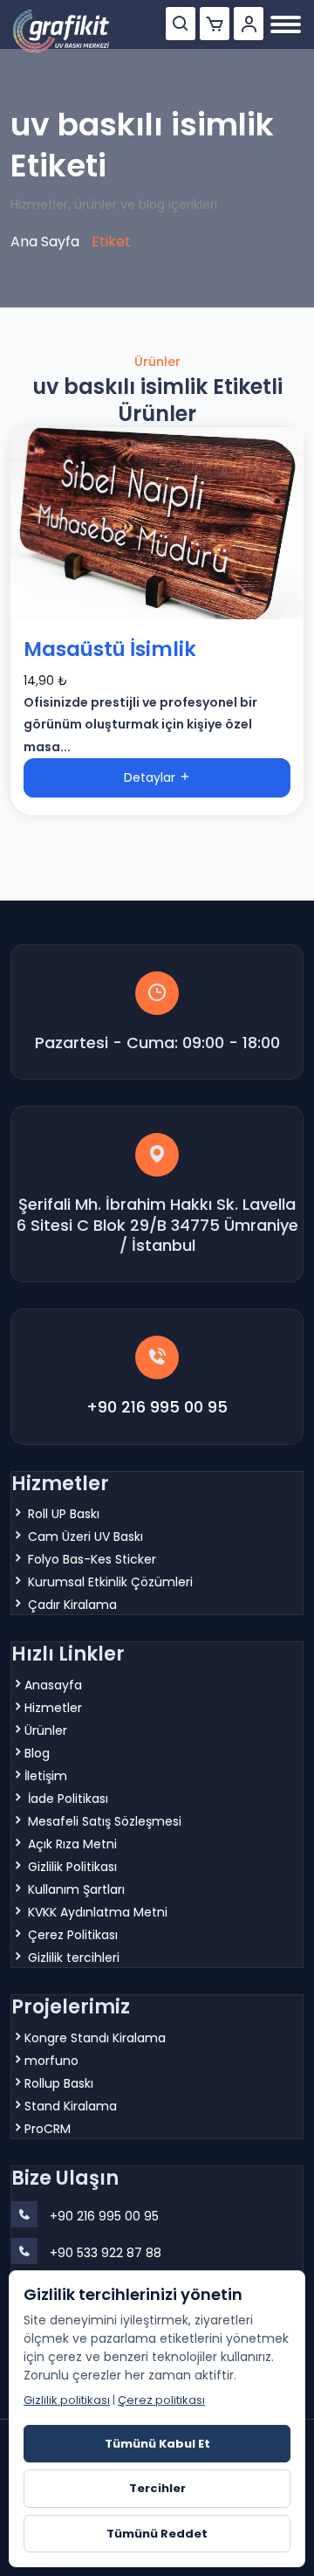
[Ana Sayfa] (61, 31)
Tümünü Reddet (157, 2534)
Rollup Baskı (59, 2083)
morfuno (51, 2061)
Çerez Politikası (73, 1935)
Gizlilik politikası (67, 2400)
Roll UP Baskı (64, 1514)
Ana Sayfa (45, 242)
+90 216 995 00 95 (157, 1407)
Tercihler (157, 2488)
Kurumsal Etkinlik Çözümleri (110, 1582)
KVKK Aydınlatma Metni (98, 1912)
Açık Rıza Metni (72, 1844)
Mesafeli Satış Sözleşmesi (105, 1821)
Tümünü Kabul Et (157, 2444)
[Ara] (181, 24)
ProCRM (48, 2129)
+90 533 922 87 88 (106, 2253)
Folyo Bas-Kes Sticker (92, 1559)
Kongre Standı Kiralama (95, 2038)
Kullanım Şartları (76, 1889)
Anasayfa (53, 1685)
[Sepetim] (215, 24)
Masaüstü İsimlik (110, 650)
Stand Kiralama (71, 2106)
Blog (37, 1753)
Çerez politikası (161, 2400)
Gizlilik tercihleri (74, 1958)
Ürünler (46, 1730)
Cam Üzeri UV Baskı (85, 1537)
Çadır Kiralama (72, 1605)
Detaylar (151, 777)
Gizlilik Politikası (72, 1867)
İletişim (46, 1776)
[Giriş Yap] (249, 24)
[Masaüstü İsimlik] (157, 523)
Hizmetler (53, 1708)
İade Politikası (68, 1799)
